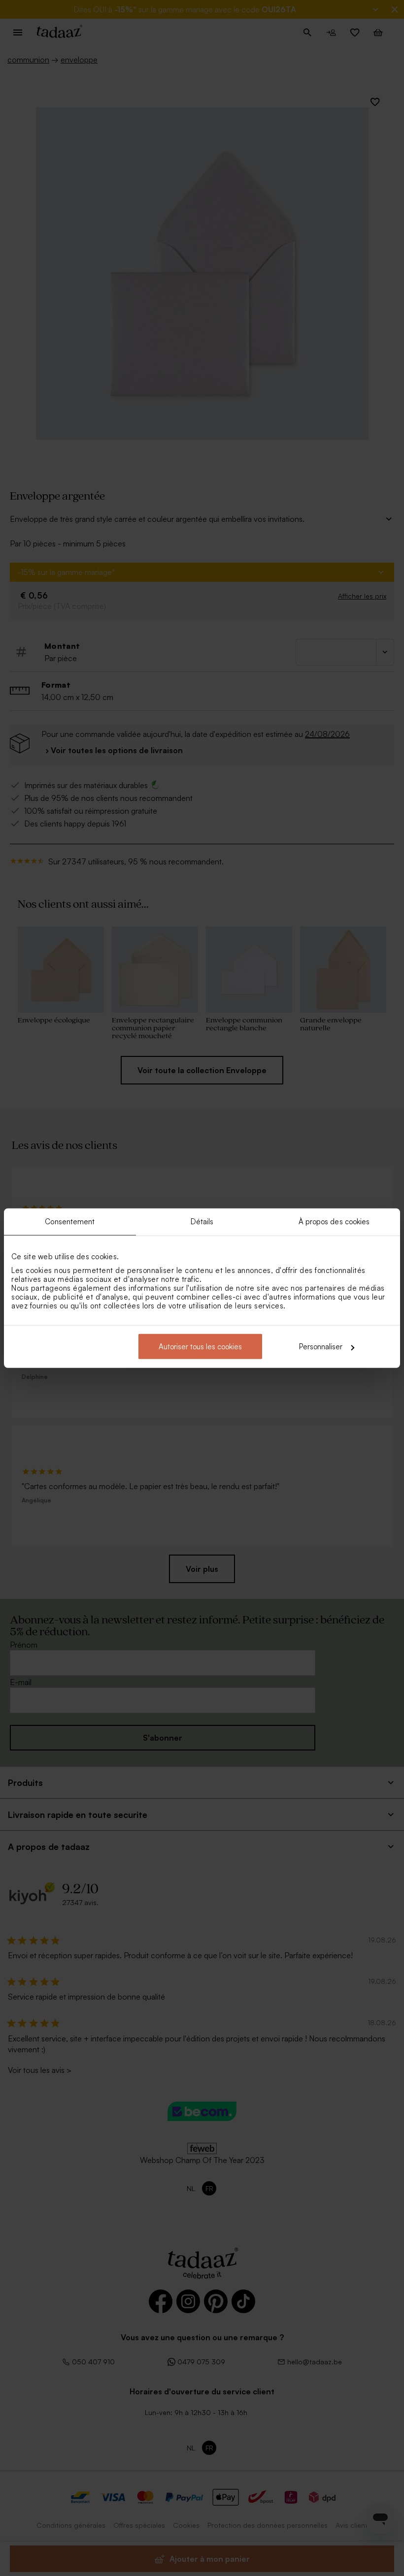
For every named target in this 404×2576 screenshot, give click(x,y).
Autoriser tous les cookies (200, 1347)
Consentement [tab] (70, 1221)
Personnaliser (321, 1347)
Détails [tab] (202, 1221)
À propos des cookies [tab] (334, 1221)
